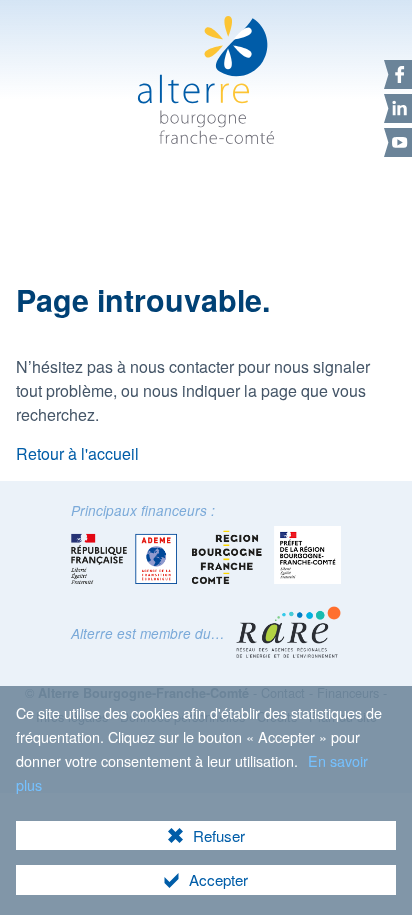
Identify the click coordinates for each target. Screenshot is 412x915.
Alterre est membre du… (148, 633)
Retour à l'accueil (77, 453)
